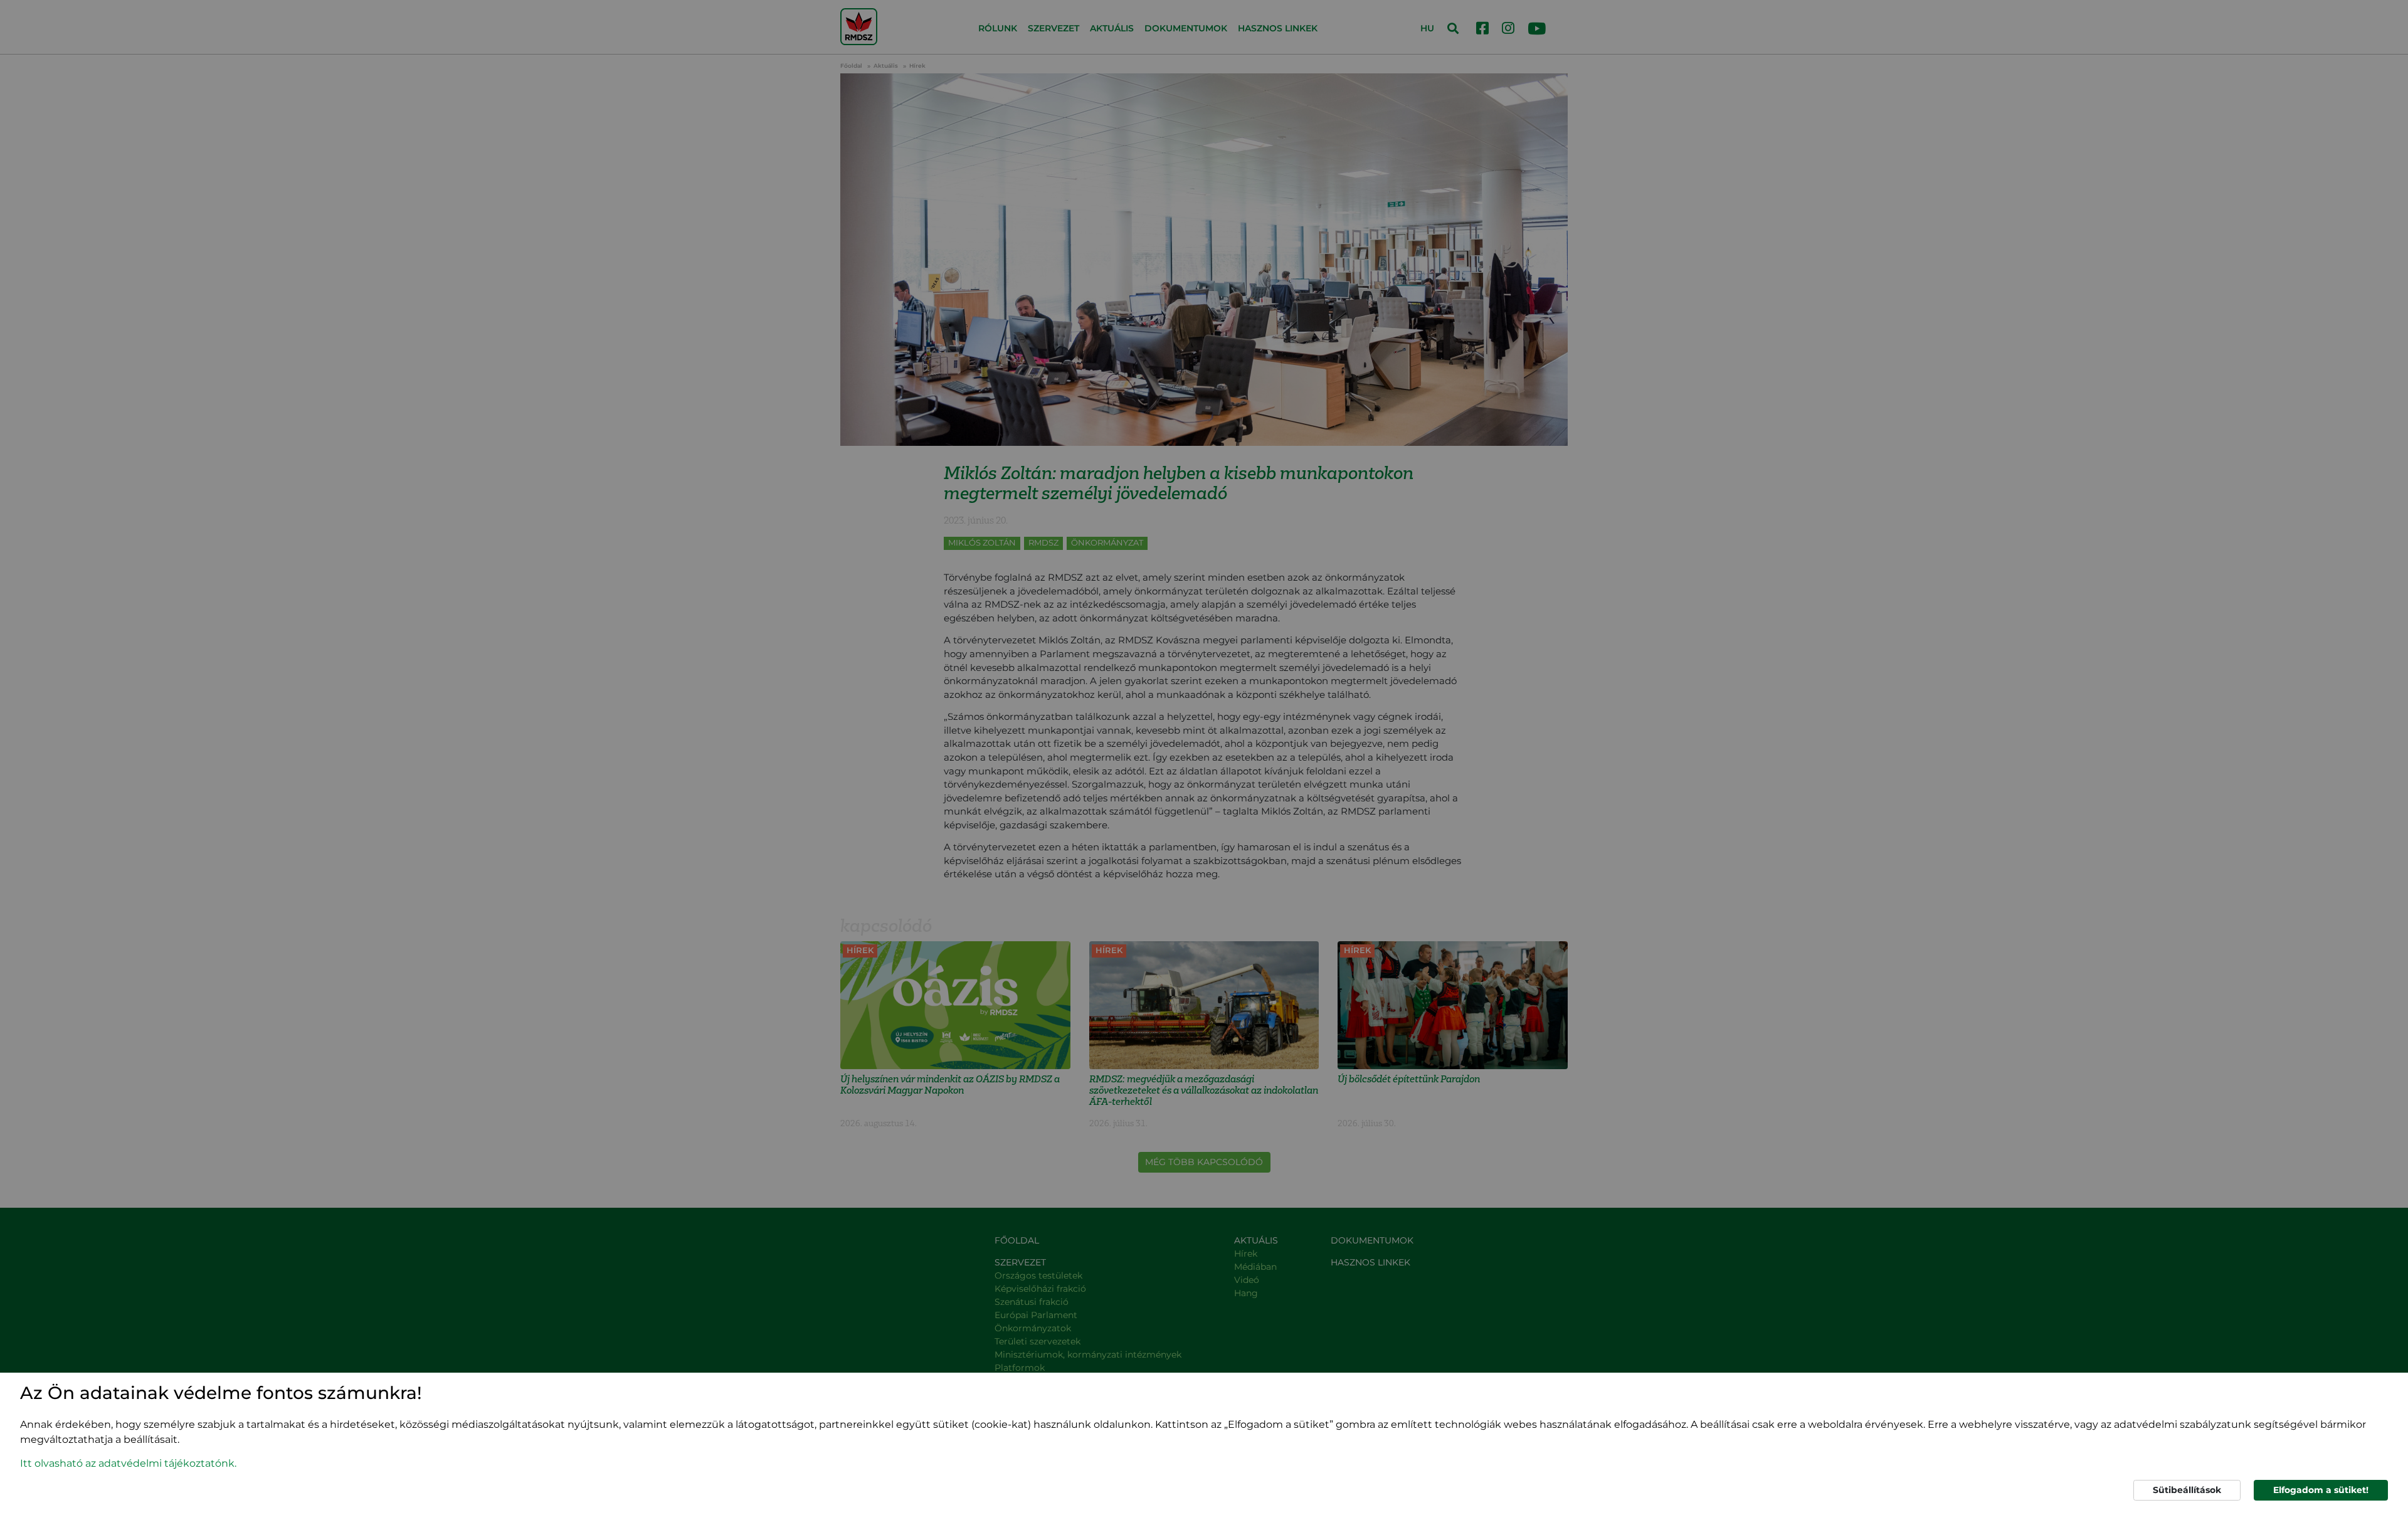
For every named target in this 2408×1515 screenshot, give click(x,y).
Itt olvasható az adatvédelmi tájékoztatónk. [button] (128, 1463)
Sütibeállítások (2187, 1490)
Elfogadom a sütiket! (2321, 1490)
